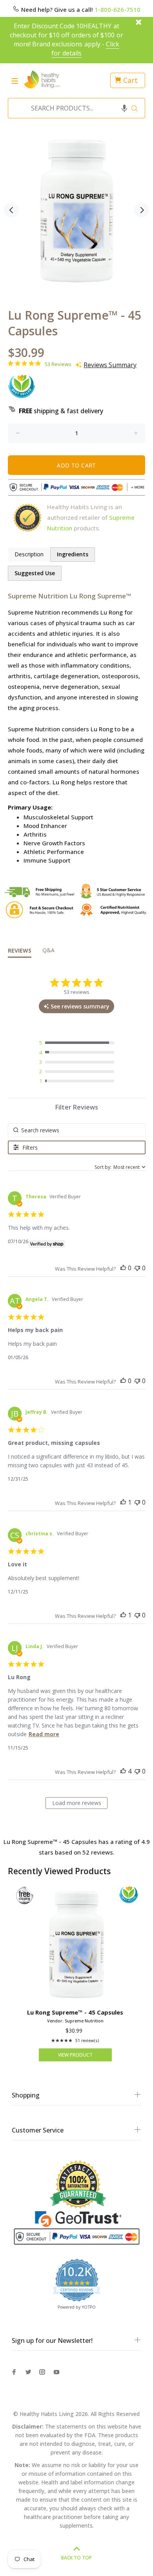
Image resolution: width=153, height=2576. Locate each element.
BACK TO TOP (76, 2558)
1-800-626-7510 (117, 9)
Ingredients (73, 554)
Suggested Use (35, 573)
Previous (11, 210)
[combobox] (74, 108)
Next (142, 210)
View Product (75, 2055)
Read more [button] (44, 1734)
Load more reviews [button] (77, 1803)
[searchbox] (77, 1130)
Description (29, 554)
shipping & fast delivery (61, 411)
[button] (124, 108)
